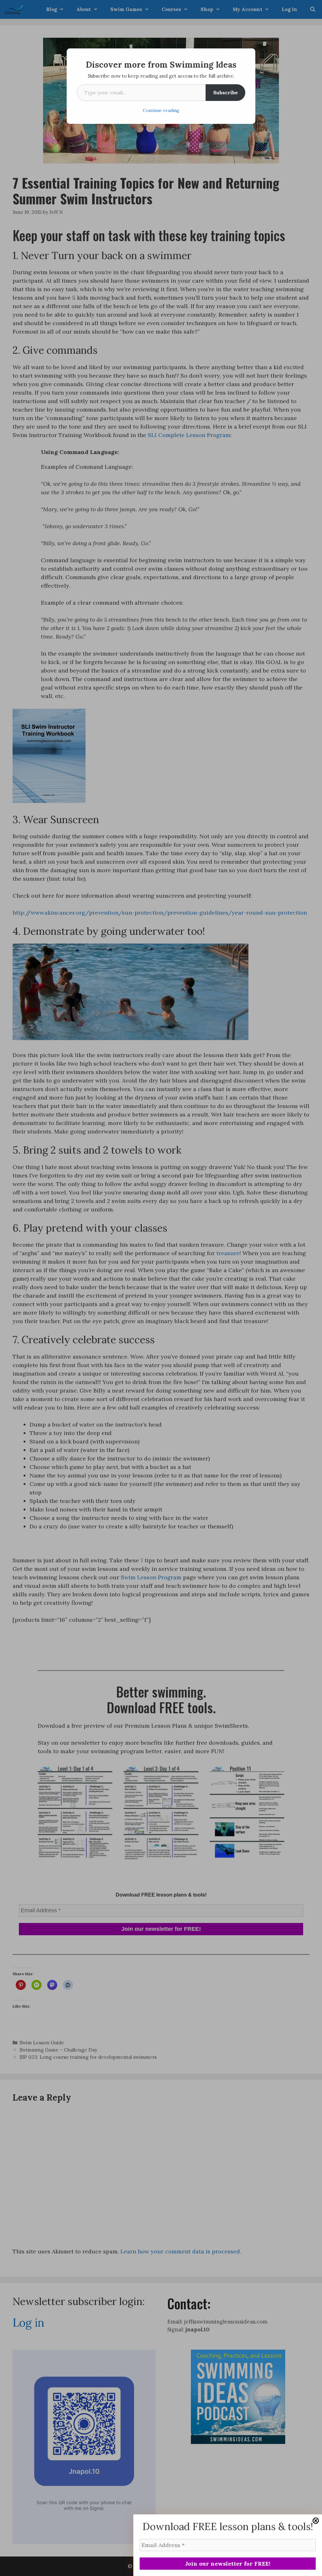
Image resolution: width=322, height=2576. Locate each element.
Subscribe (225, 92)
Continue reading (161, 110)
